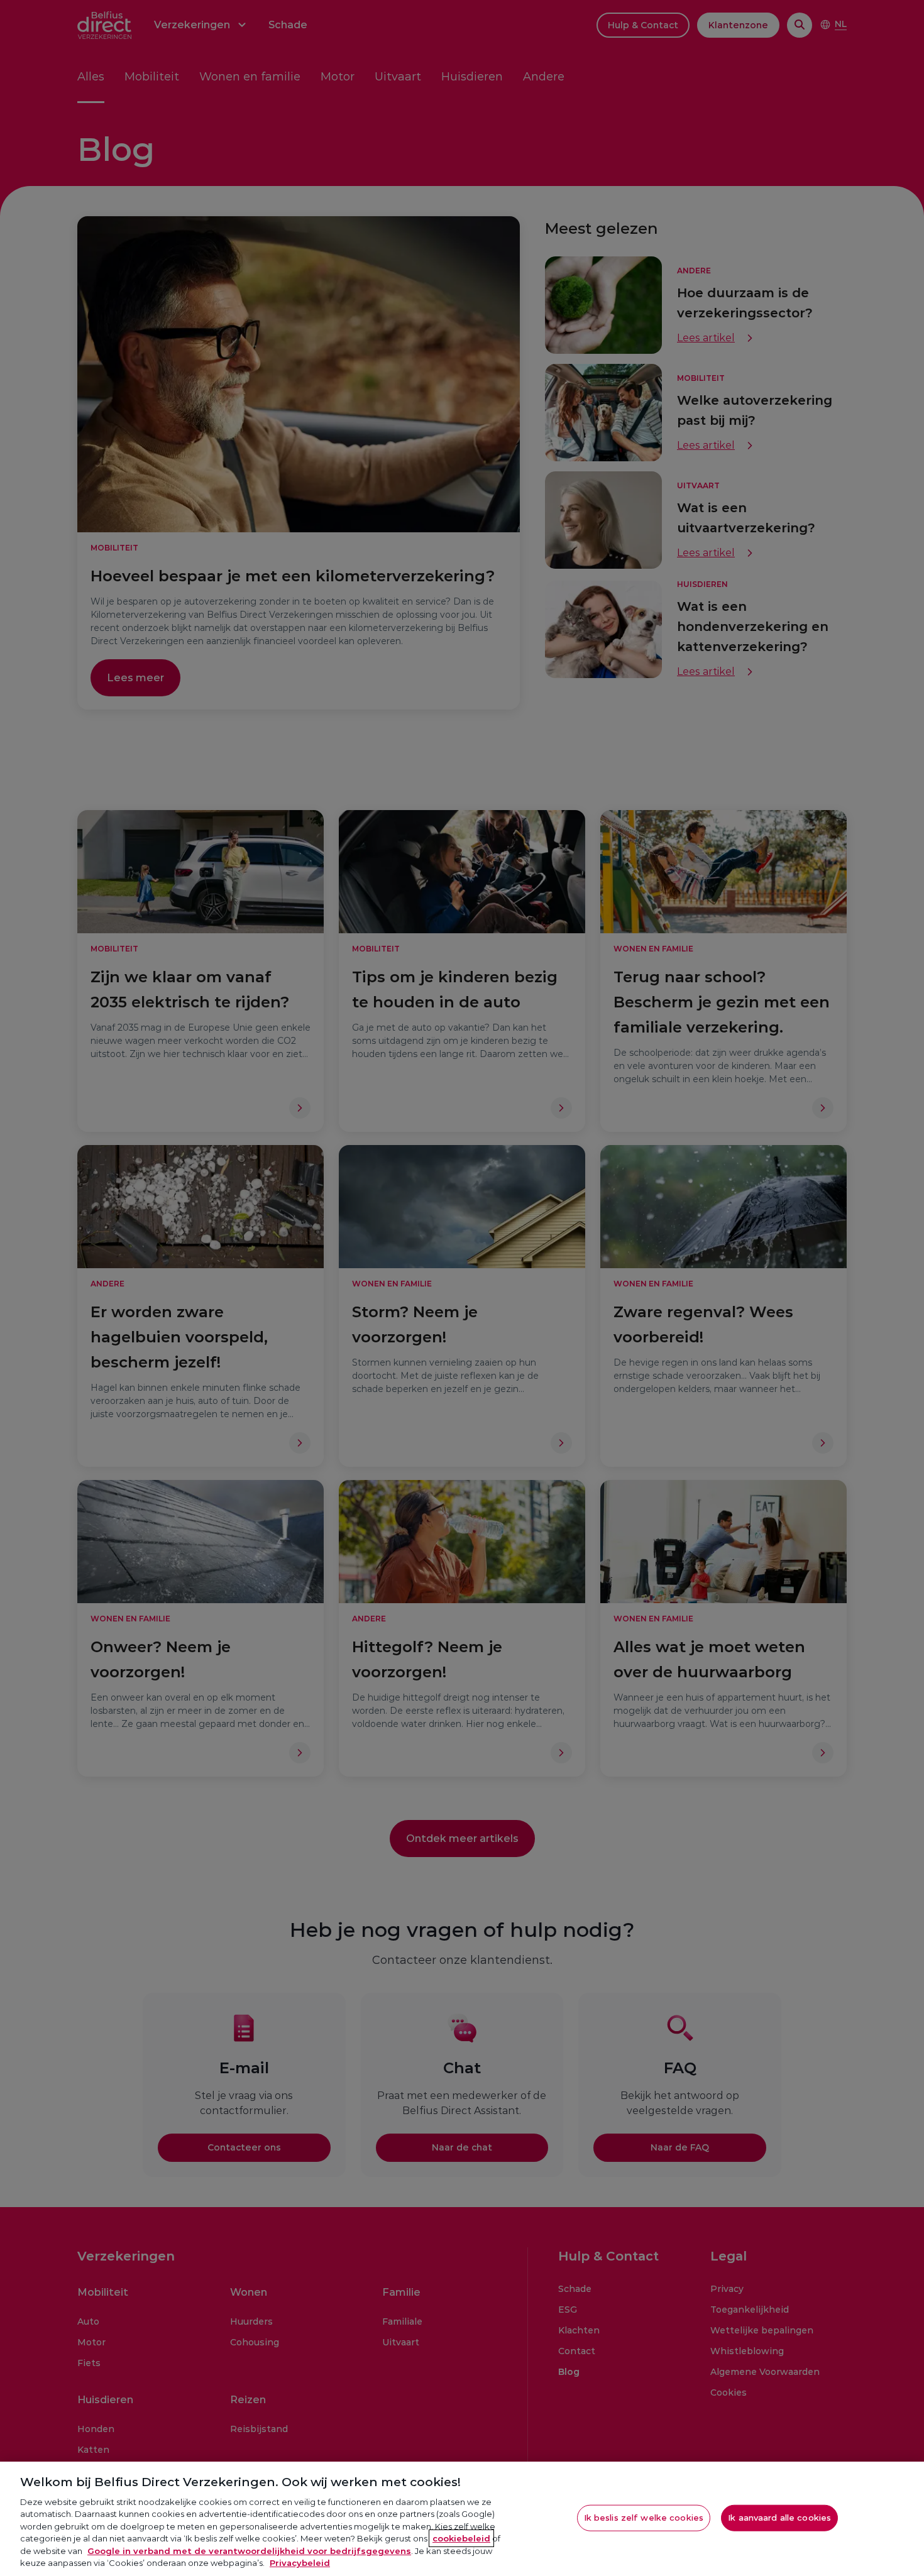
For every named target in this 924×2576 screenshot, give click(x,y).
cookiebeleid (461, 2538)
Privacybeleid (300, 2563)
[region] (462, 2519)
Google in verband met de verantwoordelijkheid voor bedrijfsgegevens (249, 2551)
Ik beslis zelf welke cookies (644, 2518)
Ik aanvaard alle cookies (779, 2518)
